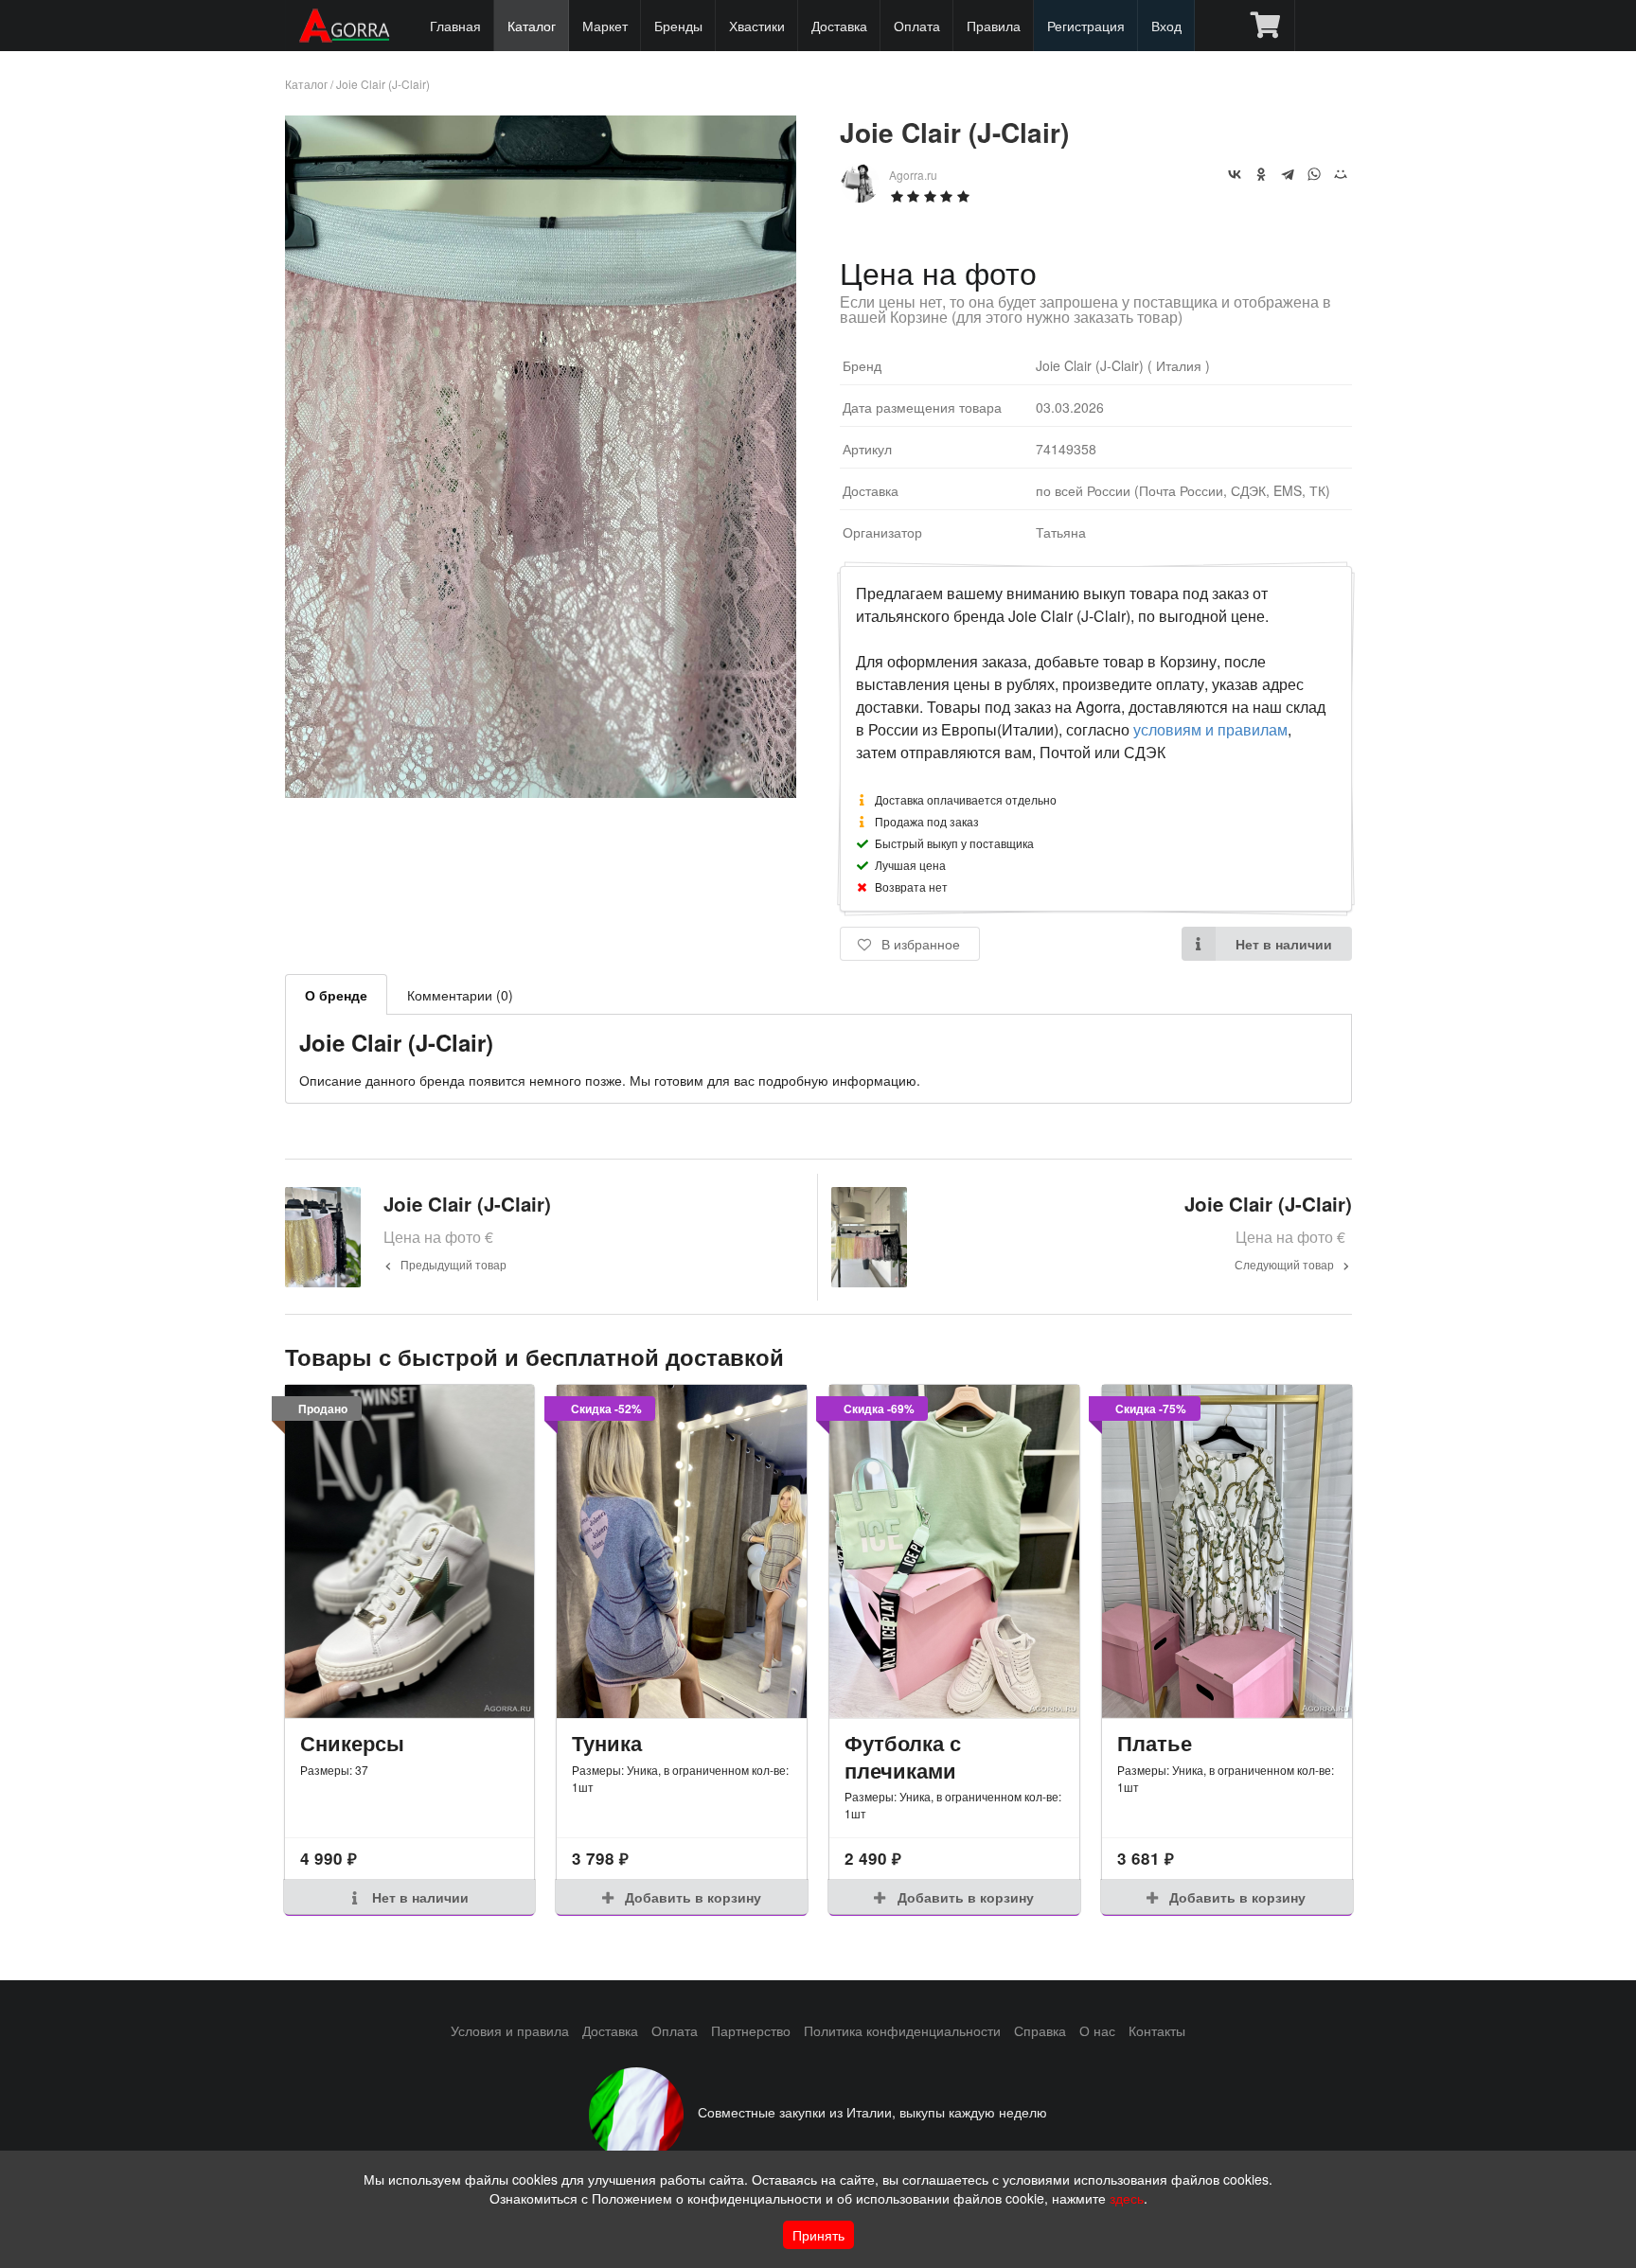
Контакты (1157, 2030)
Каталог (532, 26)
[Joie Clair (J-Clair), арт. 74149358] (541, 792)
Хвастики (757, 26)
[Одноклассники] (1261, 174)
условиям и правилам (1210, 729)
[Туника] (682, 1551)
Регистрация (1086, 26)
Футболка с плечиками (903, 1756)
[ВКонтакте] (1235, 174)
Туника (607, 1743)
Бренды (678, 26)
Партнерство (751, 2030)
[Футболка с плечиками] (954, 1551)
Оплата (917, 26)
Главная (455, 26)
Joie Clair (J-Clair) (383, 84)
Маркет (605, 26)
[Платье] (1227, 1551)
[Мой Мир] (1341, 174)
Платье (1155, 1743)
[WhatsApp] (1314, 174)
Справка (1040, 2030)
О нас (1097, 2030)
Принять (818, 2235)
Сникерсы (352, 1743)
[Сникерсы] (410, 1551)
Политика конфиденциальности (902, 2030)
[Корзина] (1265, 26)
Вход (1166, 26)
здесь (1127, 2198)
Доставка (839, 26)
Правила (994, 26)
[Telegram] (1288, 174)
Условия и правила (510, 2030)
